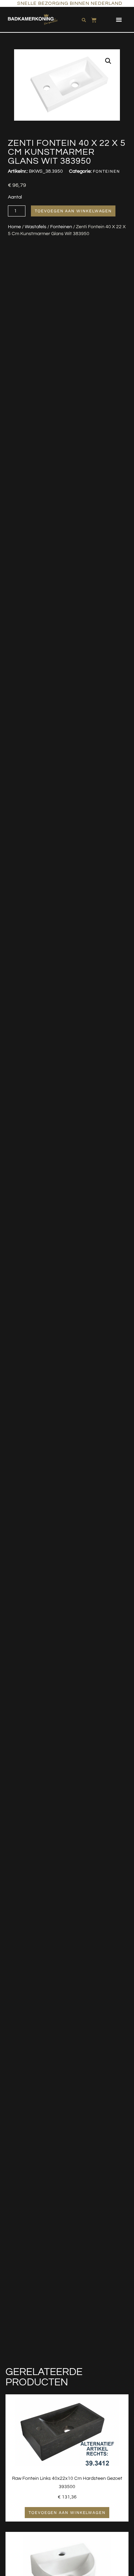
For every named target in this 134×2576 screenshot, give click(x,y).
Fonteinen (61, 227)
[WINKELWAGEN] (94, 19)
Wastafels (36, 227)
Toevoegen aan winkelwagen (73, 211)
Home (14, 227)
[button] (119, 19)
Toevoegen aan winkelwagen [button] (67, 2513)
